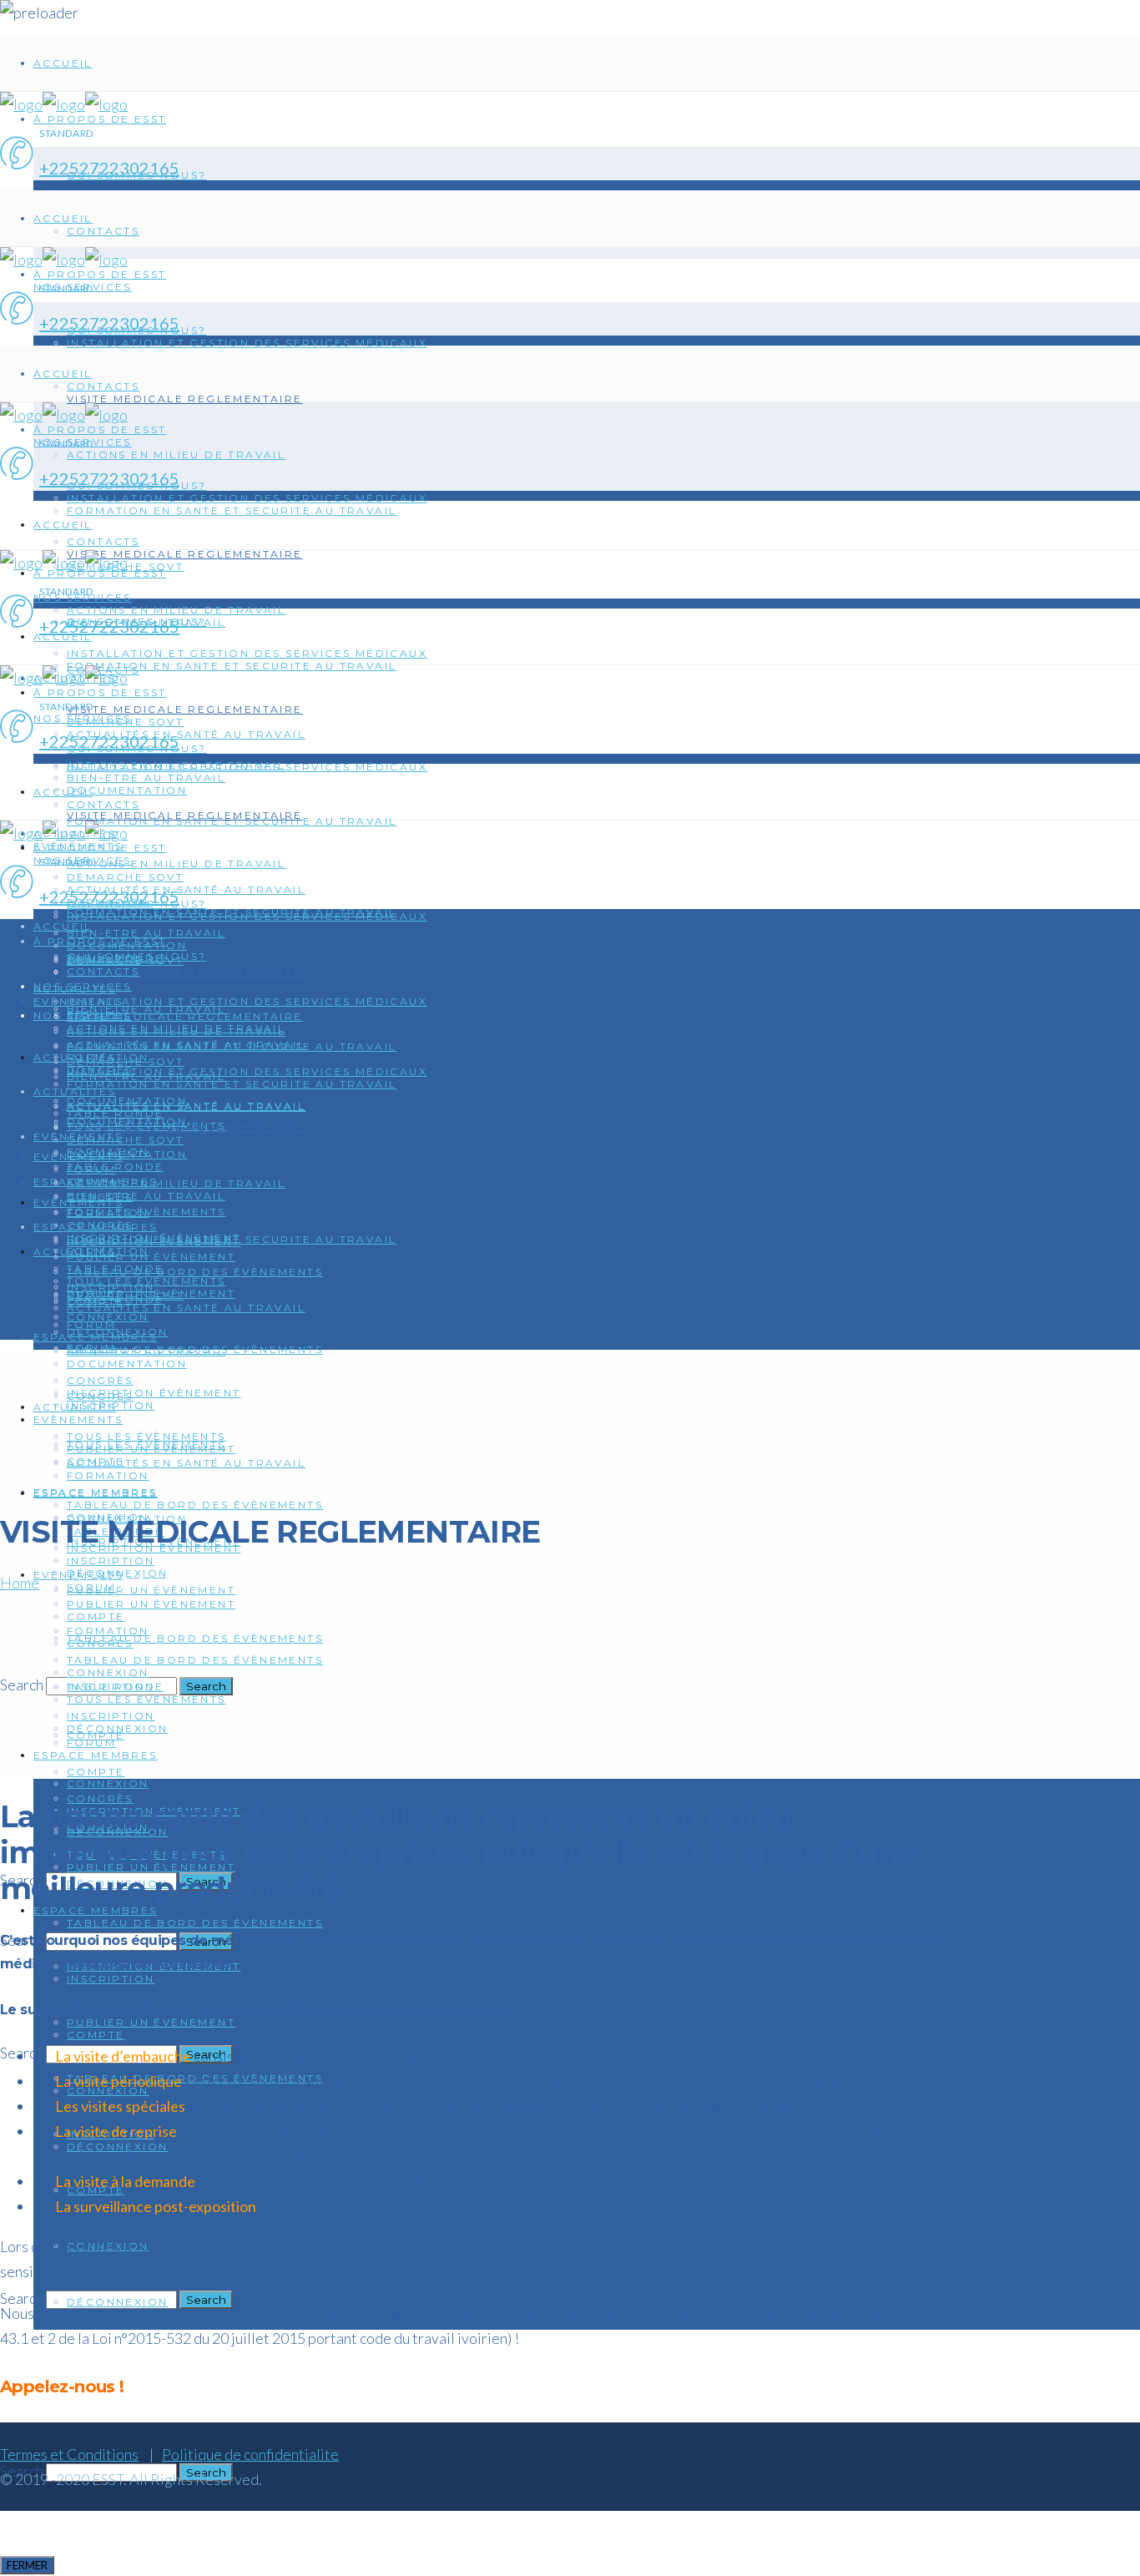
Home (20, 1583)
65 (169, 168)
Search (22, 1685)
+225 (59, 168)
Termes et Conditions (69, 2454)
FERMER (27, 2565)
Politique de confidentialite (250, 2454)
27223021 (119, 168)
